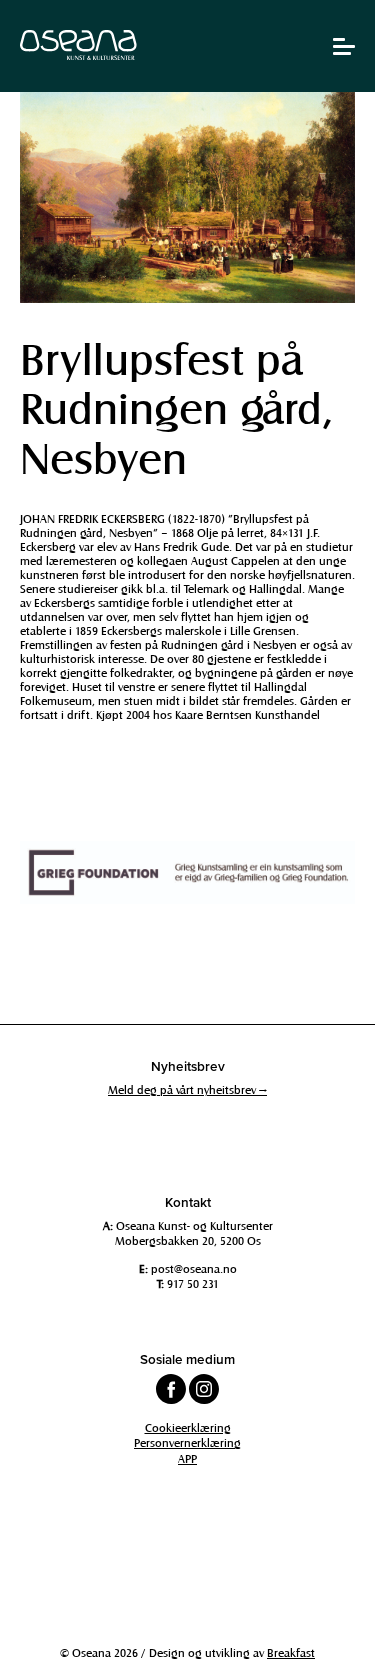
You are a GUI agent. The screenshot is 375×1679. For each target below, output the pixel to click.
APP (187, 1458)
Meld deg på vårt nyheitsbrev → (187, 1089)
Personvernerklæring (187, 1442)
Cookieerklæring (188, 1427)
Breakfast (291, 1652)
